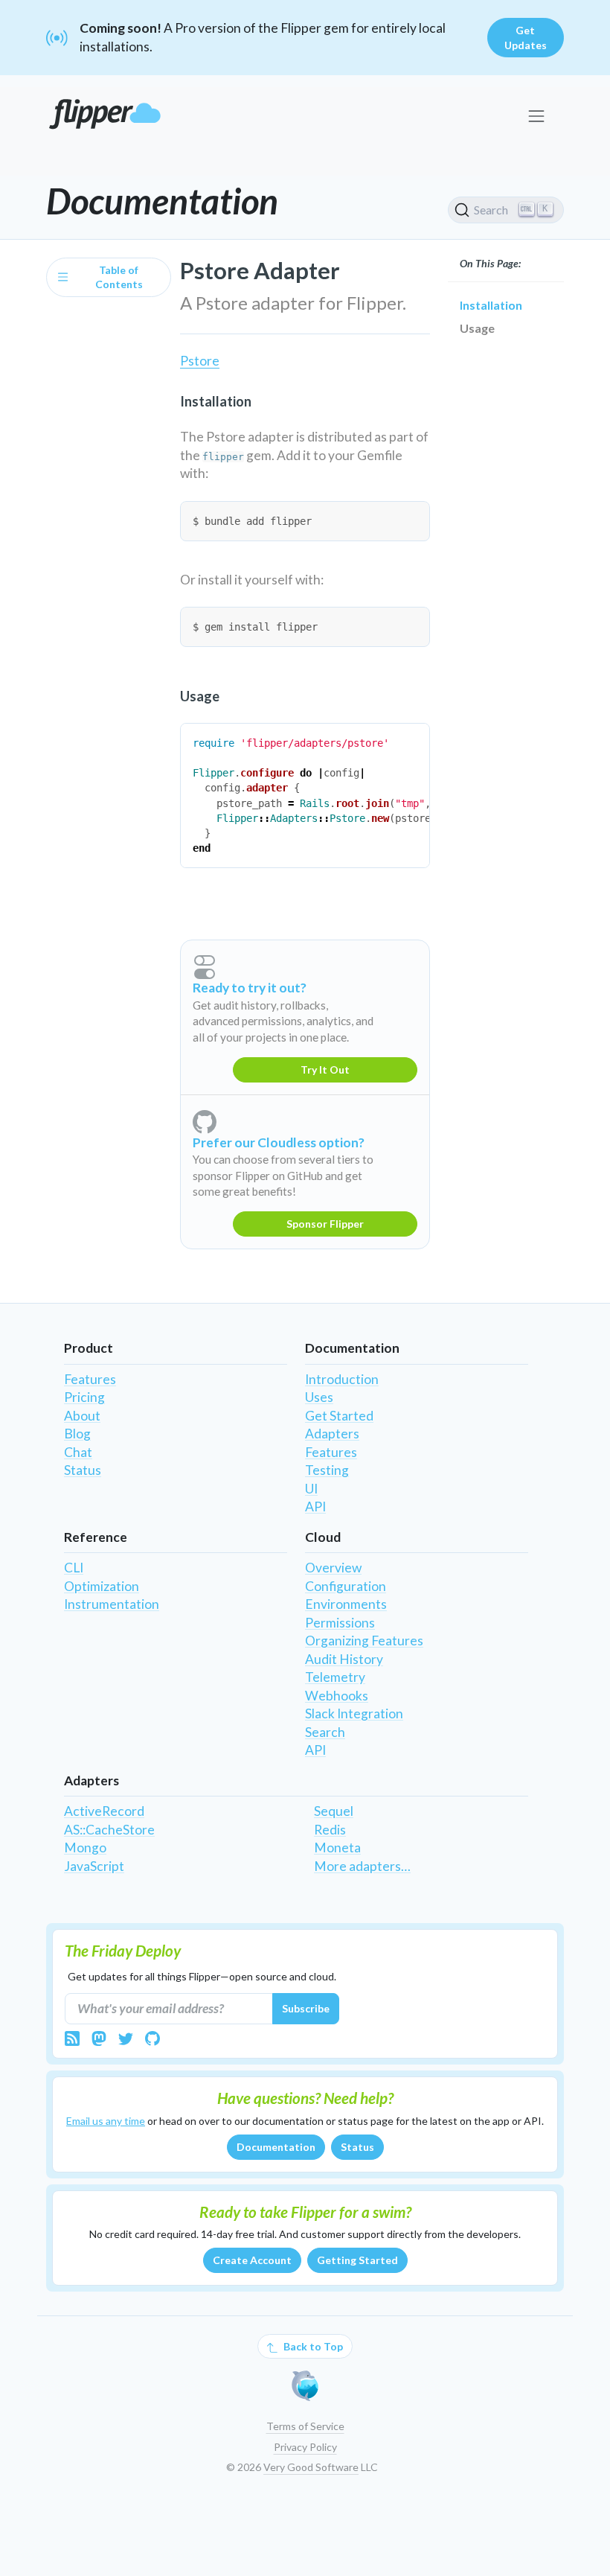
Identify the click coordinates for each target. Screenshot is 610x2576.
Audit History (344, 1659)
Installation (491, 305)
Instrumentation (112, 1604)
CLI (74, 1568)
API (315, 1507)
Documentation (276, 2147)
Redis (330, 1830)
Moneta (337, 1847)
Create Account (252, 2260)
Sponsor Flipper (325, 1224)
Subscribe (306, 2008)
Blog (77, 1434)
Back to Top (312, 2346)
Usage (477, 328)
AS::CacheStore (109, 1830)
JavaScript (94, 1866)
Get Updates (526, 38)
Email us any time (106, 2121)
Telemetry (335, 1677)
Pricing (84, 1397)
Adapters (332, 1434)
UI (311, 1489)
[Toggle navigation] (536, 117)
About (82, 1416)
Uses (319, 1397)
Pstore (200, 361)
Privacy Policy (305, 2447)
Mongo (85, 1847)
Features (90, 1379)
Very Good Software (311, 2467)
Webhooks (337, 1696)
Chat (78, 1452)
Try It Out (325, 1069)
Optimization (102, 1586)
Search (325, 1732)
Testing (327, 1470)
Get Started (339, 1416)
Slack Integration (354, 1713)
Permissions (340, 1623)
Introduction (342, 1379)
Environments (346, 1604)
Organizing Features (364, 1641)
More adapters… (362, 1866)
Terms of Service (305, 2426)
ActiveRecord (104, 1811)
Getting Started (357, 2260)
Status (83, 1470)
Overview (333, 1568)
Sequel (334, 1811)
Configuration (346, 1586)
